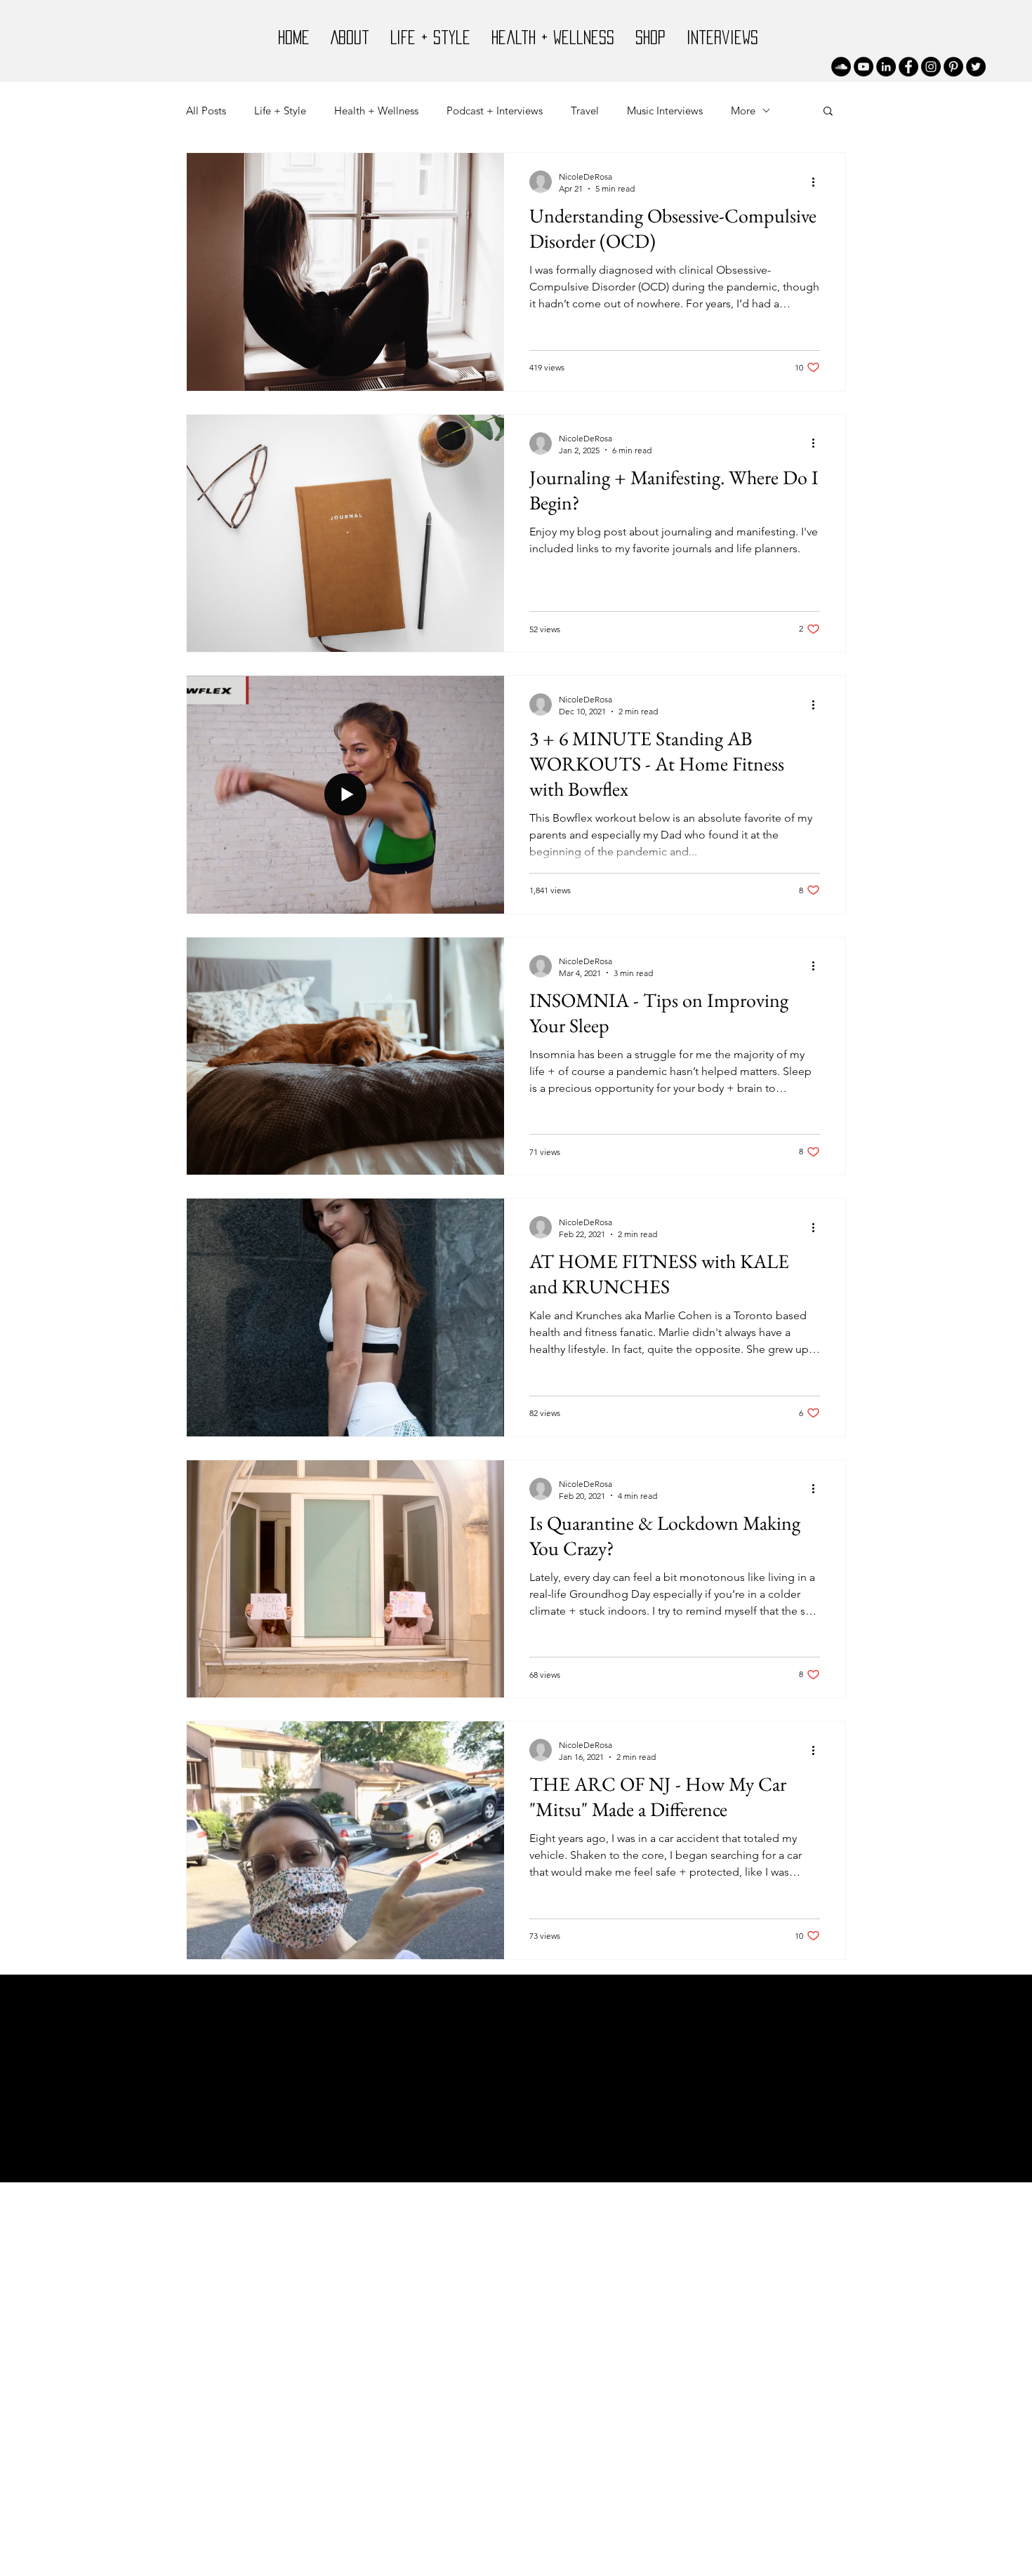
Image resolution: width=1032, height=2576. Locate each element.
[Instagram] (931, 67)
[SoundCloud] (841, 67)
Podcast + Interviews (495, 111)
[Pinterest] (953, 67)
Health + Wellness (376, 111)
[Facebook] (908, 67)
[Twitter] (976, 67)
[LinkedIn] (886, 67)
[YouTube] (864, 67)
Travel (585, 111)
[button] (828, 112)
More (743, 111)
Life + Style (280, 111)
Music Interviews (665, 111)
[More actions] (818, 182)
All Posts (206, 111)
